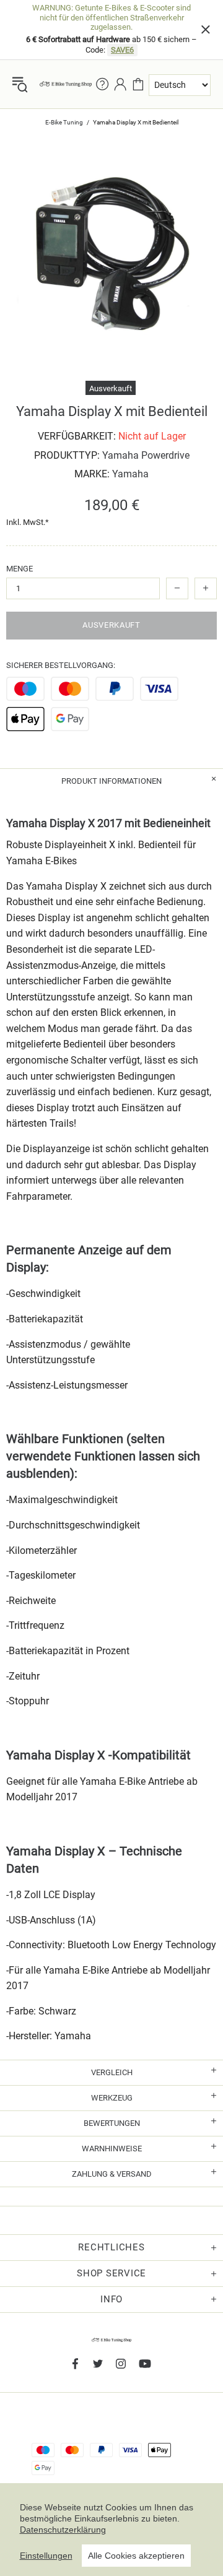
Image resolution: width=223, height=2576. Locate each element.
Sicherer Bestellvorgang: (61, 665)
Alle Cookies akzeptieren (136, 2556)
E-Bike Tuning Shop (66, 84)
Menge (20, 569)
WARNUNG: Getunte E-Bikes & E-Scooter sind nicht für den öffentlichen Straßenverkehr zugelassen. (111, 17)
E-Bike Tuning (64, 122)
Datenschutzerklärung (63, 2530)
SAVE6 (122, 50)
